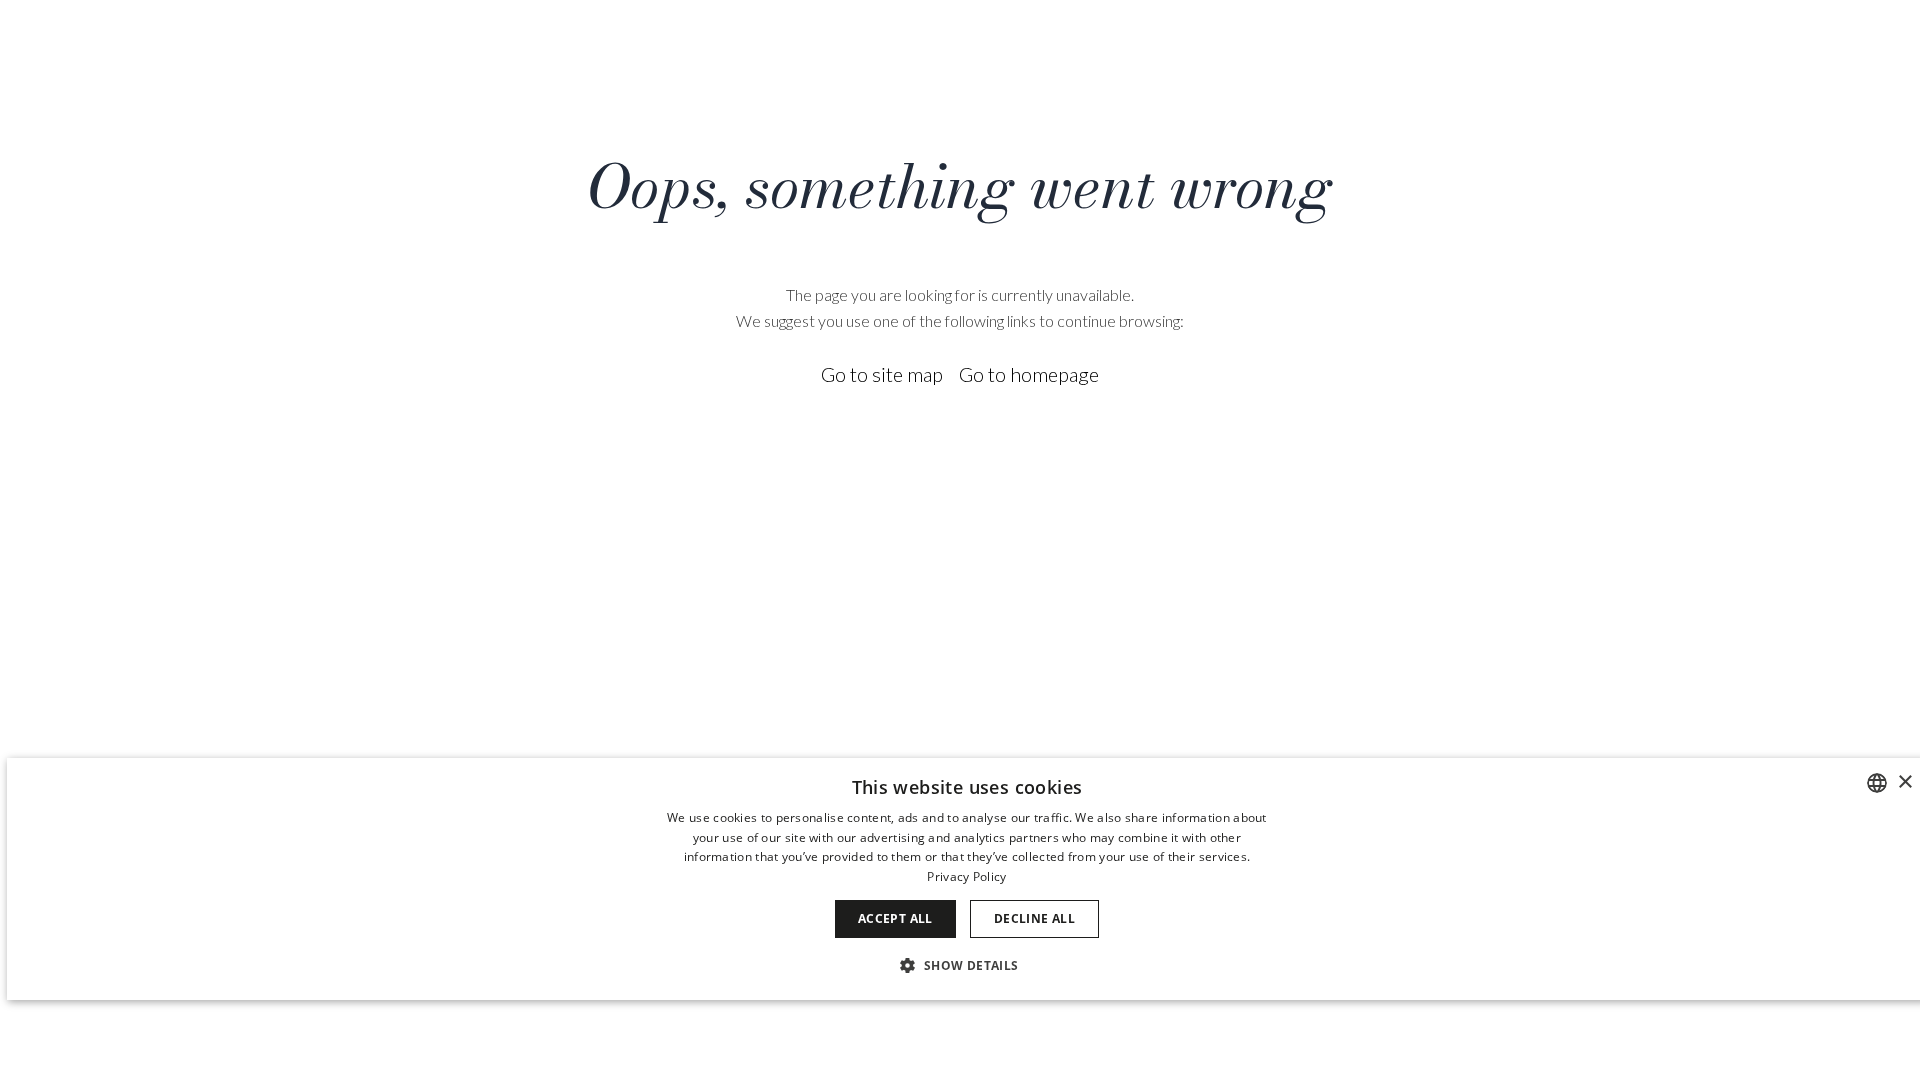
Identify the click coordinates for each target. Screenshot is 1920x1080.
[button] (966, 964)
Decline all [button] (1034, 918)
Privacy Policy (966, 876)
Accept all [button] (895, 918)
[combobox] (1877, 783)
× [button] (1904, 782)
